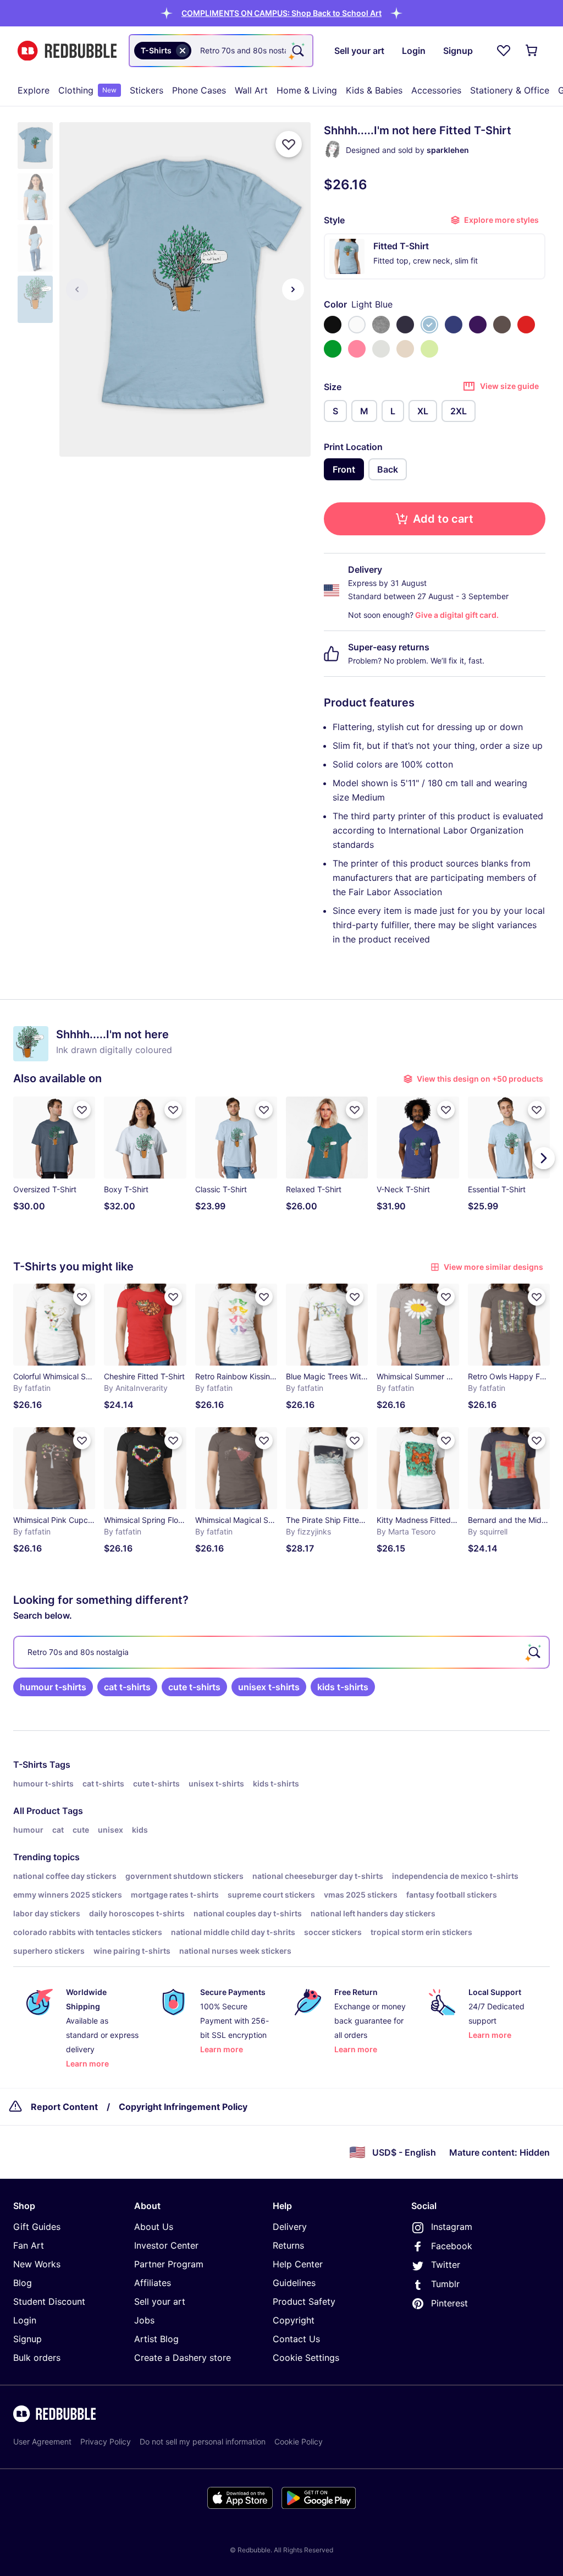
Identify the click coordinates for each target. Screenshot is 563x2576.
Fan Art (29, 2245)
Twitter (446, 2265)
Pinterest (449, 2303)
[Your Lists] (504, 51)
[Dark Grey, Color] (502, 325)
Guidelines (294, 2283)
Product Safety (304, 2301)
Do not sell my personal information (203, 2441)
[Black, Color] (333, 325)
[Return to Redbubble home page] (67, 51)
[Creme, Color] (405, 349)
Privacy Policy (106, 2441)
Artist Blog (156, 2339)
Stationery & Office (510, 90)
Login (25, 2320)
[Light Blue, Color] (429, 325)
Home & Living (307, 90)
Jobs (144, 2320)
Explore (34, 90)
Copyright (294, 2320)
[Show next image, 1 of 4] (293, 289)
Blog (23, 2283)
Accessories (436, 90)
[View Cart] (532, 51)
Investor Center (166, 2245)
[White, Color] (357, 325)
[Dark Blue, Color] (405, 325)
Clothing (87, 90)
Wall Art (251, 90)
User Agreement (42, 2441)
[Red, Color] (526, 325)
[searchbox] (281, 1652)
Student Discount (49, 2301)
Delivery (290, 2227)
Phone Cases (199, 90)
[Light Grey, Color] (381, 349)
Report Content (64, 2107)
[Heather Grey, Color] (381, 325)
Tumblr (445, 2284)
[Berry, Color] (357, 349)
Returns (288, 2245)
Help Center (298, 2264)
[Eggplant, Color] (478, 325)
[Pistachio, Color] (429, 349)
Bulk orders (37, 2358)
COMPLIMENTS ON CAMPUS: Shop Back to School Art (281, 13)
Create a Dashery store (183, 2358)
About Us (154, 2227)
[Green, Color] (333, 349)
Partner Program (169, 2264)
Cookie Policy (299, 2441)
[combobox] (221, 51)
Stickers (147, 90)
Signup (27, 2339)
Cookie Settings (306, 2358)
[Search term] (297, 51)
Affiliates (153, 2283)
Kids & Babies (374, 90)
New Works (37, 2264)
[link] (53, 1687)
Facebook (452, 2246)
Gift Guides (37, 2227)
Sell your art (160, 2301)
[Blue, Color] (454, 325)
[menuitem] (34, 90)
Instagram (452, 2227)
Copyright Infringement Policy (183, 2107)
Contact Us (296, 2339)
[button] (281, 13)
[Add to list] (289, 144)
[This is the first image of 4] (77, 289)
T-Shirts (30, 1764)
